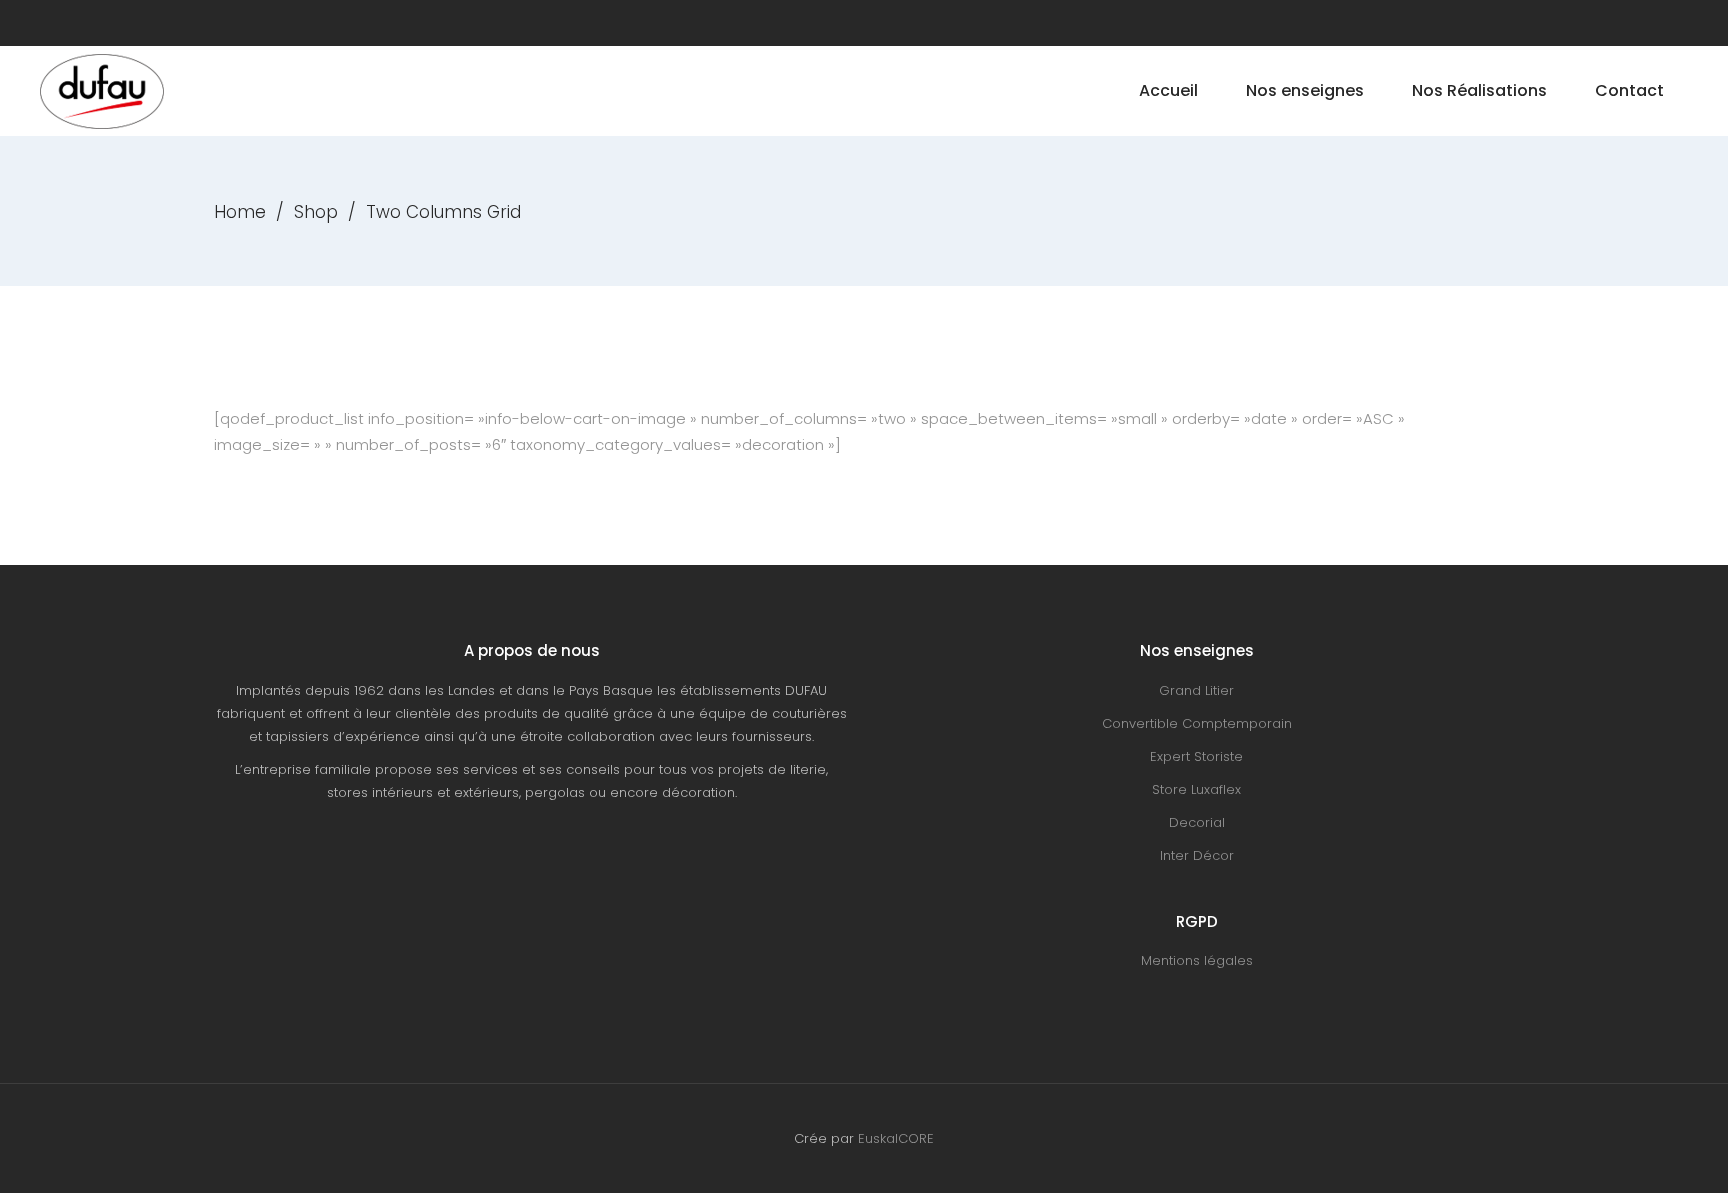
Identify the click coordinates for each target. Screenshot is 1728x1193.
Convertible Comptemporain (1197, 723)
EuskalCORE (896, 1138)
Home (240, 212)
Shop (316, 212)
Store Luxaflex (1196, 789)
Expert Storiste (1196, 756)
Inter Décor (1197, 855)
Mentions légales (1197, 960)
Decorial (1197, 822)
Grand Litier (1196, 690)
